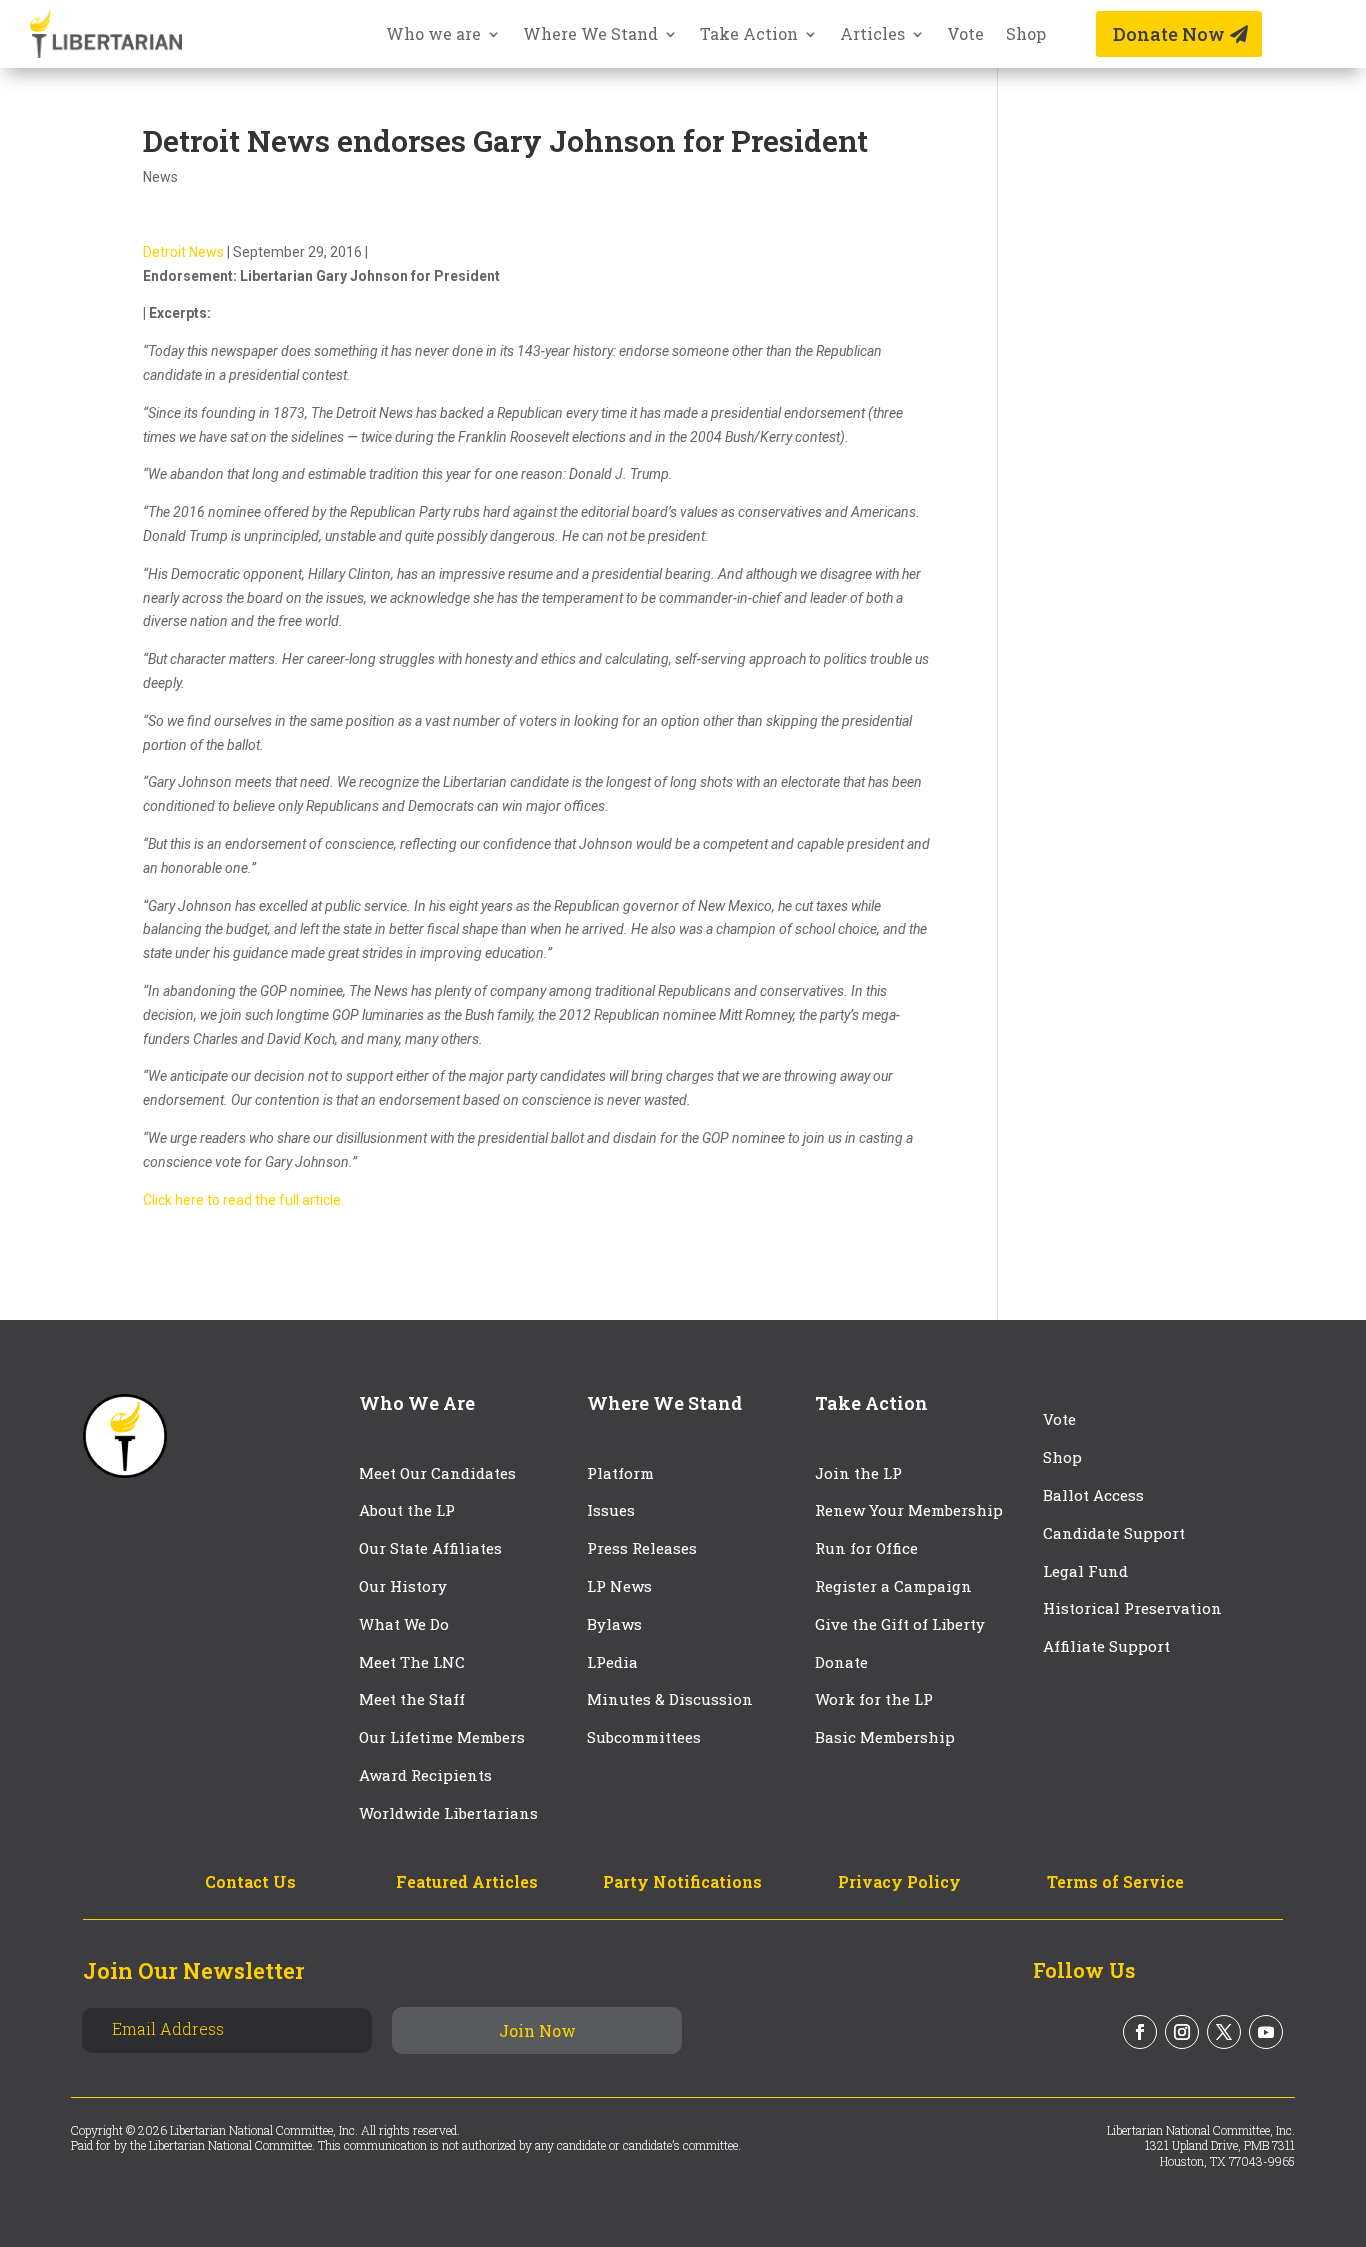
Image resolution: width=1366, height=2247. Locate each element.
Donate (841, 1662)
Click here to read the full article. (243, 1200)
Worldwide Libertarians (448, 1813)
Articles (872, 35)
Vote (965, 35)
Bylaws (614, 1624)
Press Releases (642, 1548)
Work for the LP (874, 1699)
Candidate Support (1114, 1533)
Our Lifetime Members (442, 1737)
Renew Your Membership (909, 1510)
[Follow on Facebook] (1140, 2032)
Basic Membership (885, 1737)
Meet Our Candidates (437, 1473)
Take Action (749, 35)
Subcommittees (644, 1737)
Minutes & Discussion (670, 1699)
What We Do (404, 1624)
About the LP (407, 1510)
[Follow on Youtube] (1266, 2032)
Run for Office (866, 1548)
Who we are (433, 35)
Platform (620, 1473)
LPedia (612, 1662)
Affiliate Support (1106, 1646)
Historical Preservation (1132, 1608)
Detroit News (183, 252)
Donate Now (1169, 34)
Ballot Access (1095, 1495)
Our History (403, 1586)
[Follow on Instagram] (1182, 2032)
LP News (619, 1586)
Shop (1026, 35)
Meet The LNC (412, 1662)
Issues (611, 1510)
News (160, 177)
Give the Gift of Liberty (900, 1624)
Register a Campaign (893, 1586)
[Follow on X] (1224, 2032)
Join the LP (858, 1473)
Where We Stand (590, 35)
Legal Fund (1085, 1571)
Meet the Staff (412, 1699)
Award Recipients (425, 1775)
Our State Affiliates (430, 1548)
